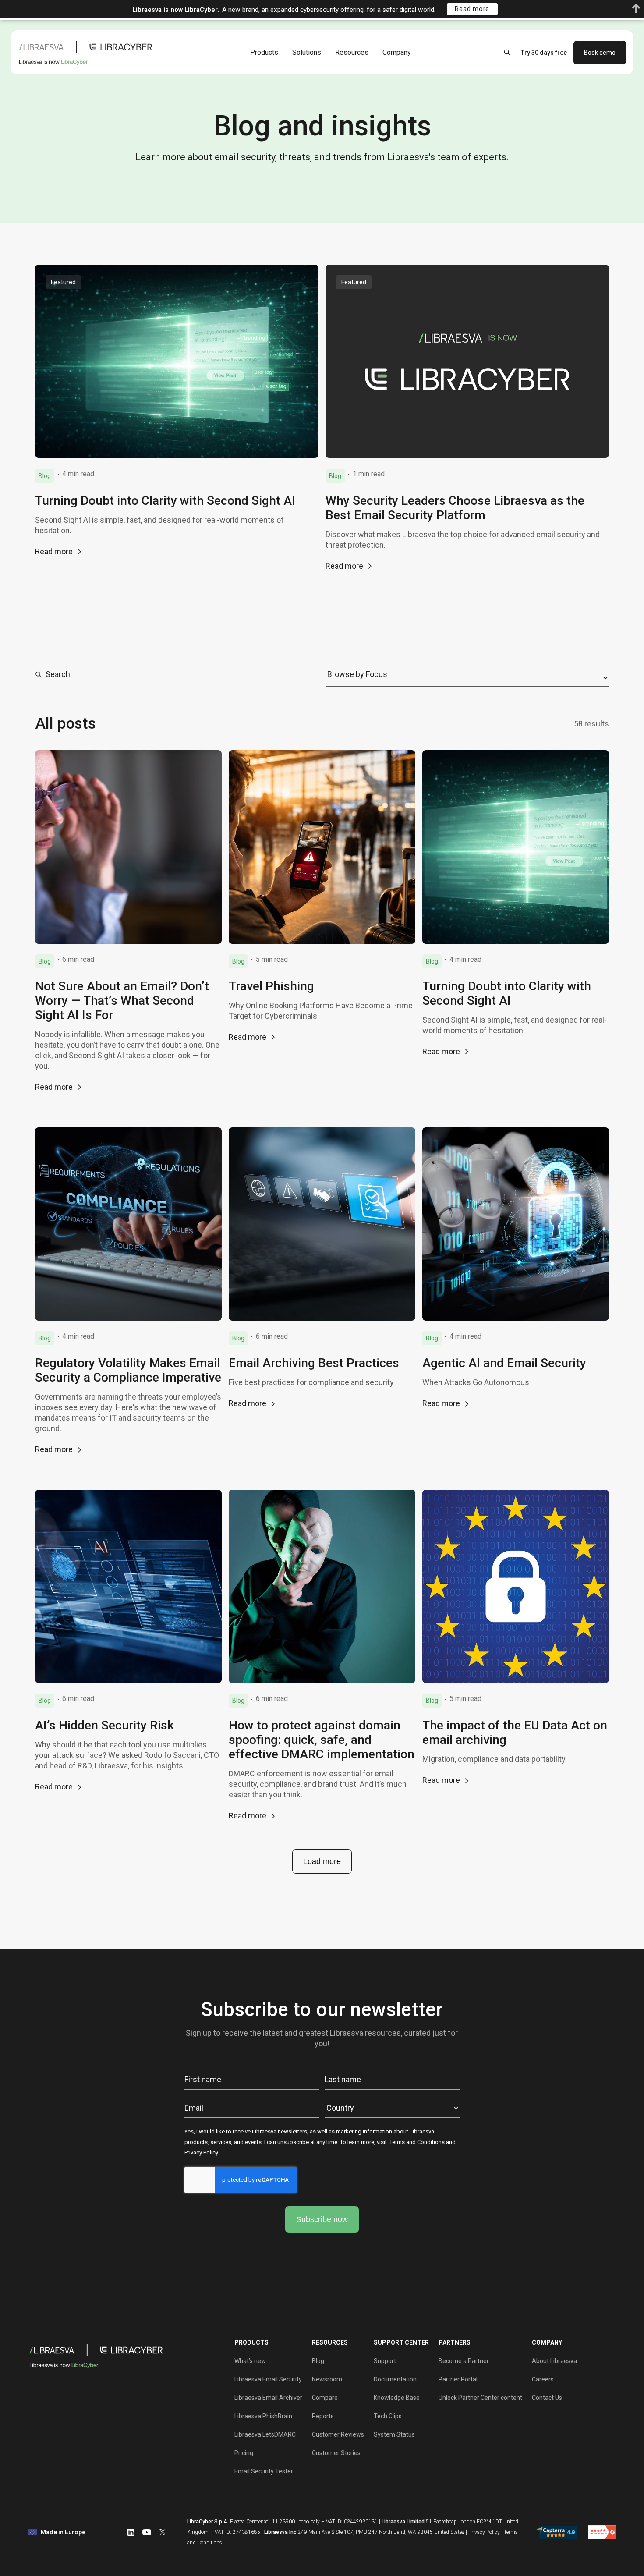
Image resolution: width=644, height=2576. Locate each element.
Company (397, 52)
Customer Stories (336, 2453)
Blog (318, 2361)
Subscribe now (322, 2219)
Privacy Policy (201, 2153)
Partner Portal (458, 2379)
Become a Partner (464, 2361)
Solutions (307, 52)
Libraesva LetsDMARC (265, 2434)
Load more (322, 1861)
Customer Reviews (338, 2434)
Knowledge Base (397, 2398)
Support (385, 2361)
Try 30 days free (544, 52)
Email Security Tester (264, 2471)
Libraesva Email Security (268, 2379)
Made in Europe (63, 2532)
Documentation (395, 2379)
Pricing (244, 2453)
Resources (352, 52)
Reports (323, 2416)
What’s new (250, 2361)
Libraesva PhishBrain (263, 2416)
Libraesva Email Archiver (268, 2398)
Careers (543, 2379)
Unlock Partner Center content (480, 2398)
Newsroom (327, 2379)
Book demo (600, 52)
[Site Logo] (88, 52)
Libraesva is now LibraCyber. (176, 10)
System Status (394, 2434)
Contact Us (547, 2398)
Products (264, 52)
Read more (54, 551)
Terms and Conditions (417, 2142)
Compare (325, 2398)
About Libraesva (554, 2361)
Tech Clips (388, 2416)
